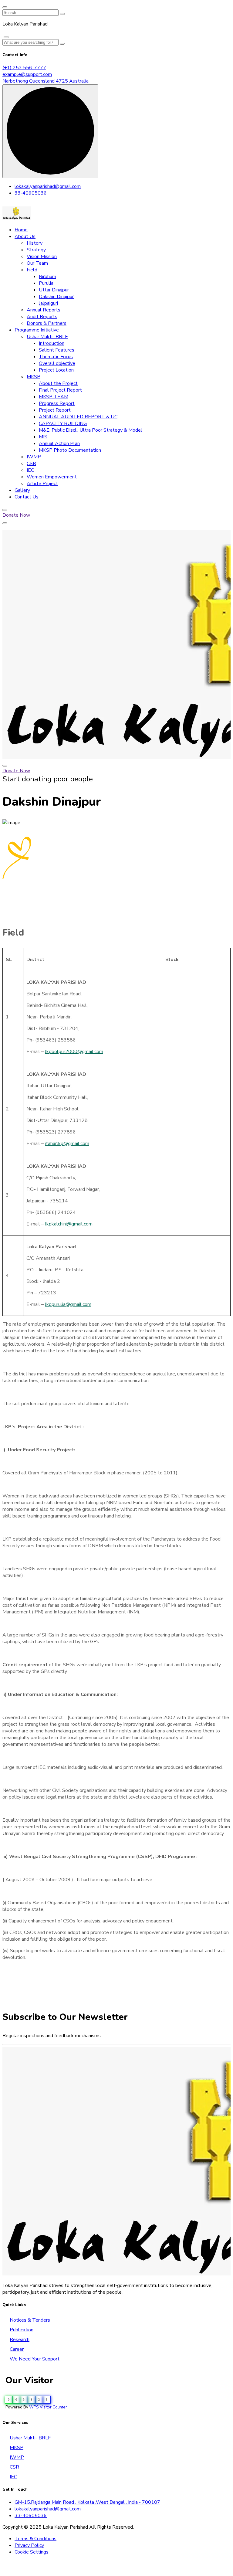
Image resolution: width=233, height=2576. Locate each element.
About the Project (58, 383)
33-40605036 (31, 193)
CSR (31, 464)
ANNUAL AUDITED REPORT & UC (78, 417)
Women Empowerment (52, 477)
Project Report (55, 410)
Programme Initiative (37, 330)
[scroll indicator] (50, 131)
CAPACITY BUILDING (63, 423)
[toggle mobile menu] (5, 523)
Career (17, 2349)
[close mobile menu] (5, 766)
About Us (25, 236)
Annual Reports (44, 310)
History (35, 243)
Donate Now (16, 515)
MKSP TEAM (54, 397)
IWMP (34, 457)
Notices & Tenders (30, 2320)
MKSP (34, 377)
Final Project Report (60, 390)
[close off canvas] (6, 37)
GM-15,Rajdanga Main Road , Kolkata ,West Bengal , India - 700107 (87, 2502)
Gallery (22, 490)
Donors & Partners (47, 323)
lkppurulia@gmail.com (68, 1304)
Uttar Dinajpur (54, 290)
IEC (30, 470)
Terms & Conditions (35, 2539)
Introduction (52, 343)
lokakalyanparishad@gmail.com (48, 186)
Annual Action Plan (59, 443)
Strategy (36, 250)
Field (32, 270)
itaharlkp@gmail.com (67, 1144)
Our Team (37, 263)
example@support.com (27, 74)
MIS (43, 437)
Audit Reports (42, 317)
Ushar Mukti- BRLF (47, 337)
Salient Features (57, 350)
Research (20, 2340)
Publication (22, 2330)
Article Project (42, 484)
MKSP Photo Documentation (70, 450)
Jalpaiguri (48, 303)
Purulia (46, 283)
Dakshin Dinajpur (56, 297)
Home (21, 230)
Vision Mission (42, 257)
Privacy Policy (29, 2545)
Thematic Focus (56, 357)
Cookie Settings (32, 2552)
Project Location (56, 370)
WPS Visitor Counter (48, 2407)
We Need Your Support (35, 2359)
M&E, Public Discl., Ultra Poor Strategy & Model (91, 430)
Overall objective (57, 363)
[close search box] (5, 7)
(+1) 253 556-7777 (24, 68)
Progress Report (57, 403)
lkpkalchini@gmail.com (69, 1224)
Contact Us (27, 497)
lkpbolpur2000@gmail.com (74, 1052)
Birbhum (47, 277)
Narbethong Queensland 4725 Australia (46, 81)
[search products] (62, 14)
